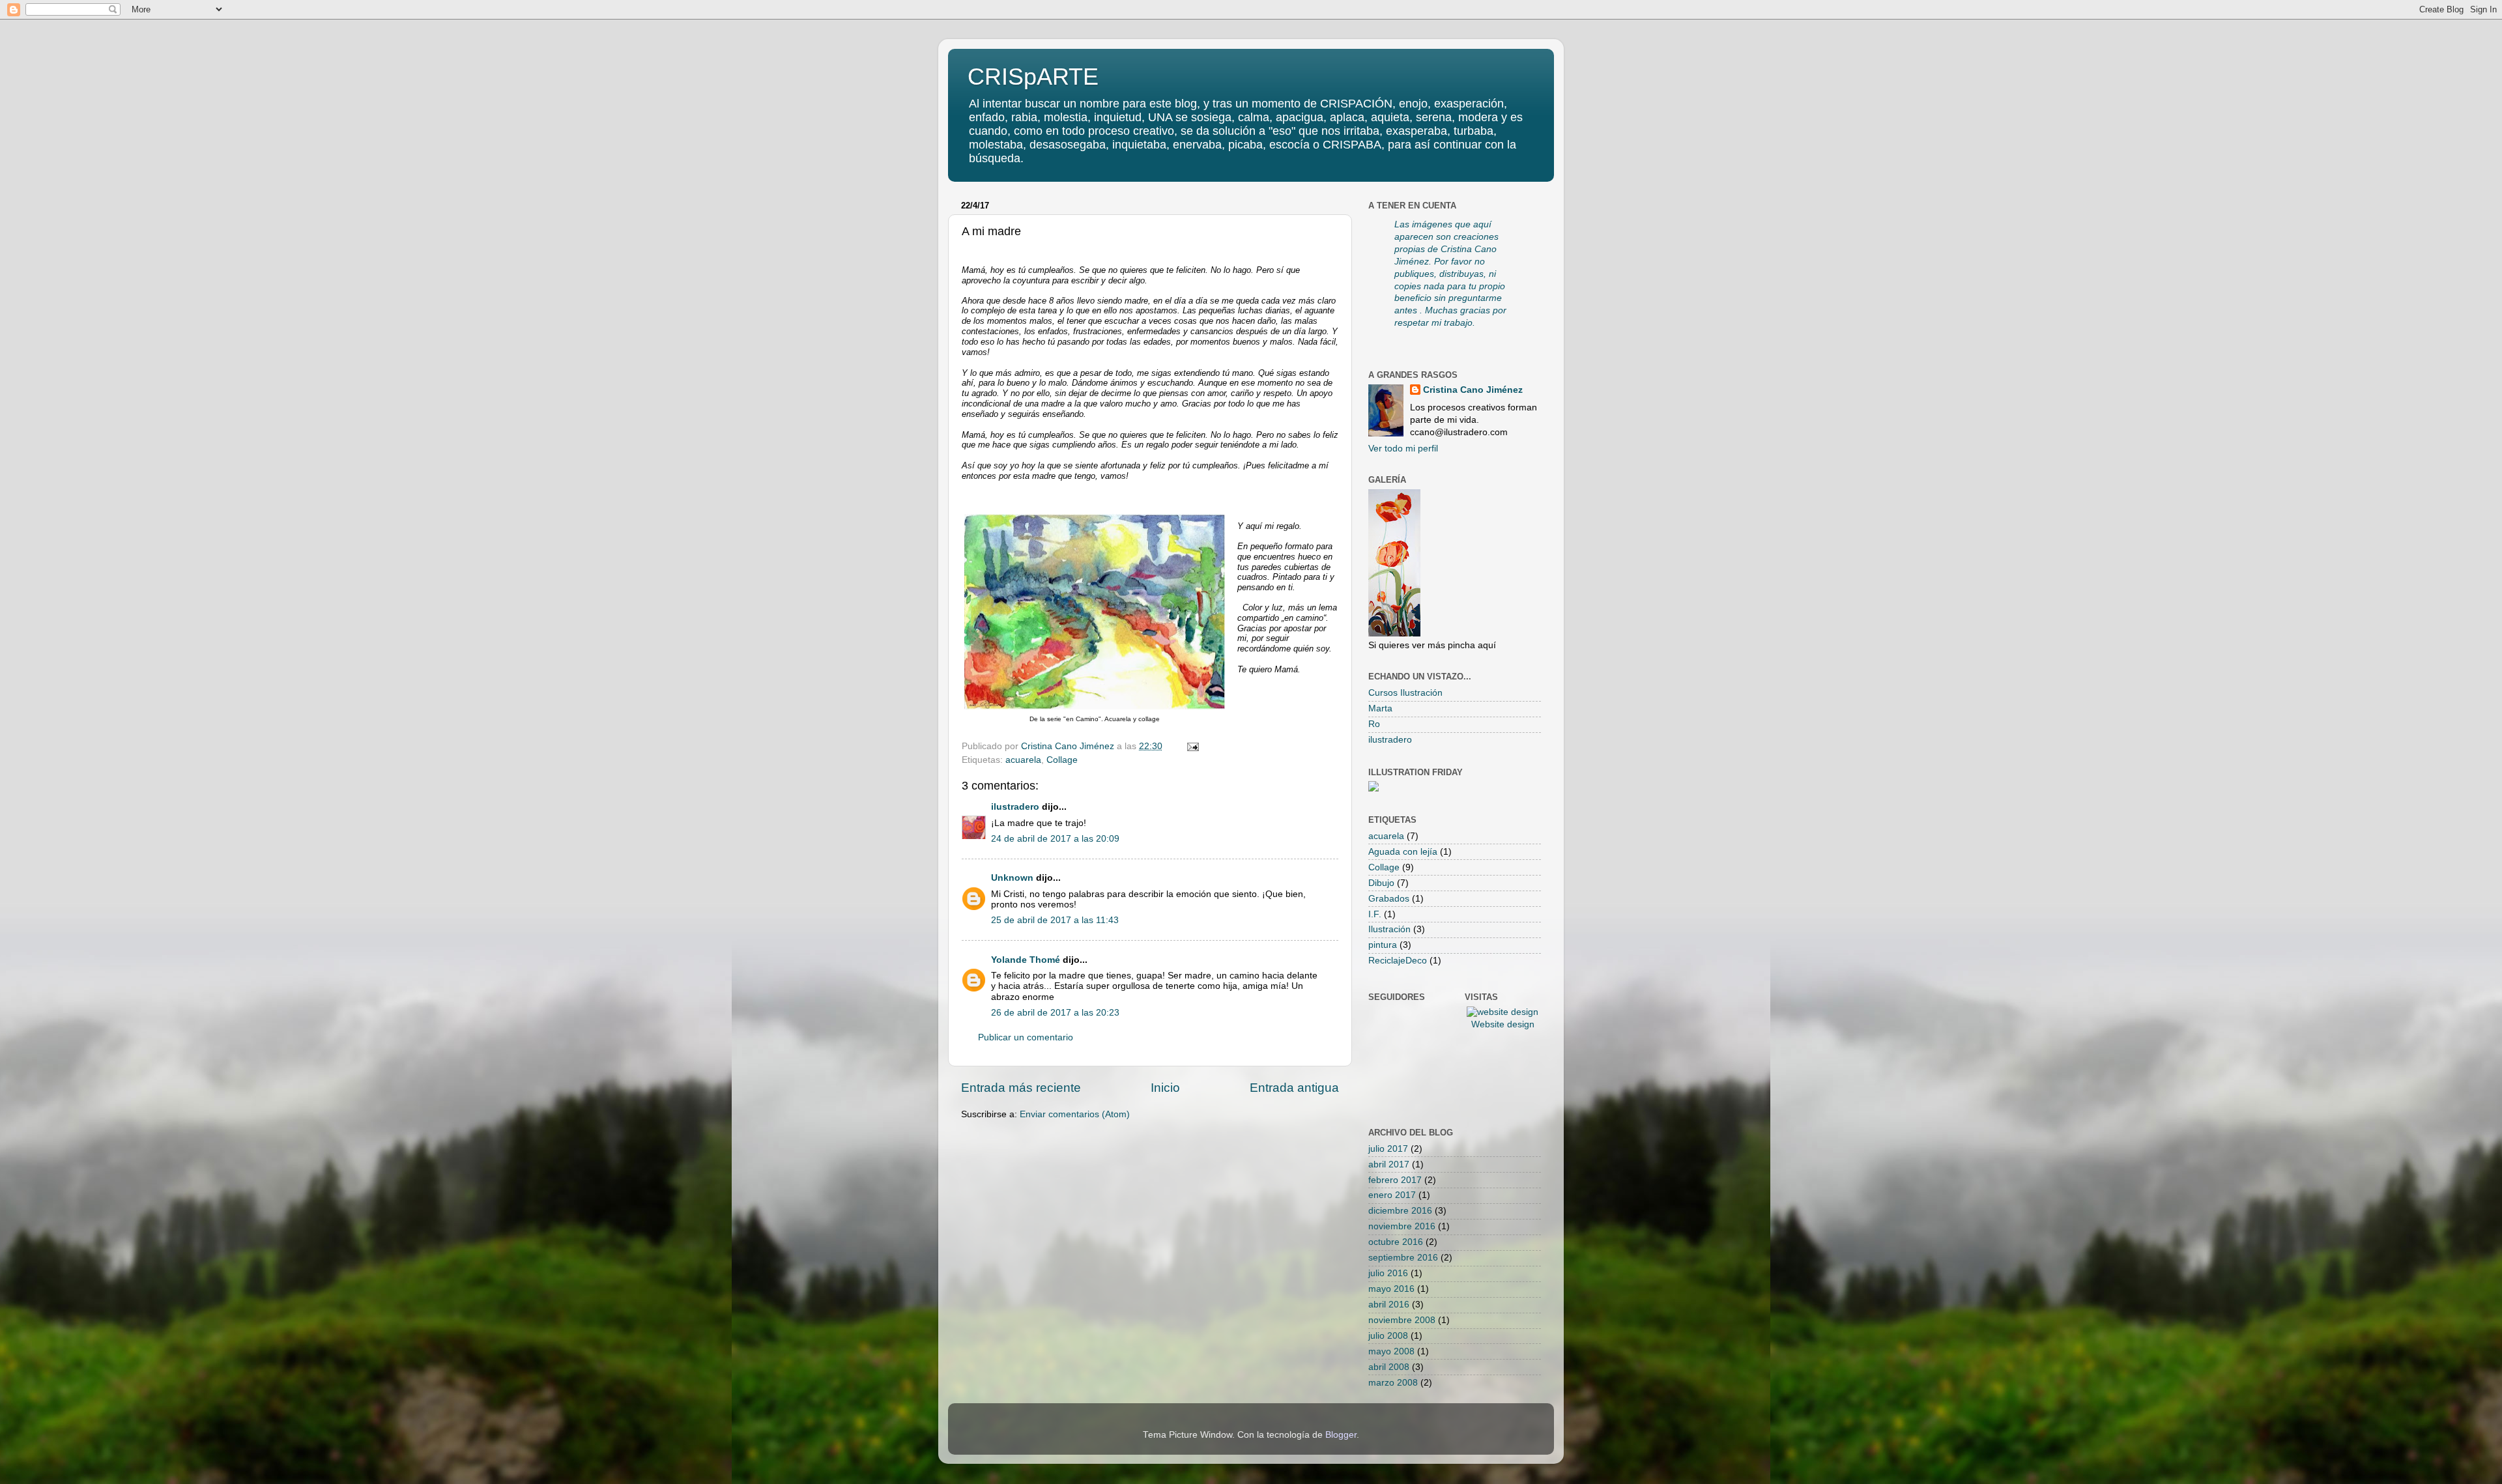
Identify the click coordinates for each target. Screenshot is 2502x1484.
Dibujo (1381, 883)
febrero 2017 (1395, 1180)
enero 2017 (1392, 1195)
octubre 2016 (1396, 1242)
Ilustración (1389, 929)
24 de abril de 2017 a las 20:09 (1055, 839)
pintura (1383, 945)
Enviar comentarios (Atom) (1075, 1114)
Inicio (1165, 1088)
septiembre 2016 (1403, 1258)
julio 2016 (1388, 1273)
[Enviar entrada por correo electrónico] (1192, 746)
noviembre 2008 (1402, 1320)
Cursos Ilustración (1405, 693)
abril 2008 (1389, 1367)
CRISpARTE (1033, 77)
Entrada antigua (1294, 1088)
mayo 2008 (1391, 1351)
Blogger (1341, 1435)
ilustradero (1015, 807)
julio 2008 (1388, 1336)
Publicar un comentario (1026, 1037)
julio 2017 (1388, 1149)
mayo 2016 (1391, 1289)
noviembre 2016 (1402, 1226)
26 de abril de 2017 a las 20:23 (1055, 1013)
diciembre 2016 (1400, 1211)
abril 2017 (1389, 1164)
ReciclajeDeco (1398, 961)
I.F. (1375, 914)
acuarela (1023, 760)
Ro (1374, 724)
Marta (1380, 708)
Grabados (1389, 899)
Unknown (1012, 878)
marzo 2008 (1393, 1383)
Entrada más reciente (1021, 1088)
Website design (1503, 1024)
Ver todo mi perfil (1403, 449)
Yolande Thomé (1026, 960)
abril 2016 (1389, 1305)
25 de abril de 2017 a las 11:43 (1055, 920)
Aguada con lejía (1403, 852)
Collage (1062, 760)
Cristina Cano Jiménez (1473, 390)
